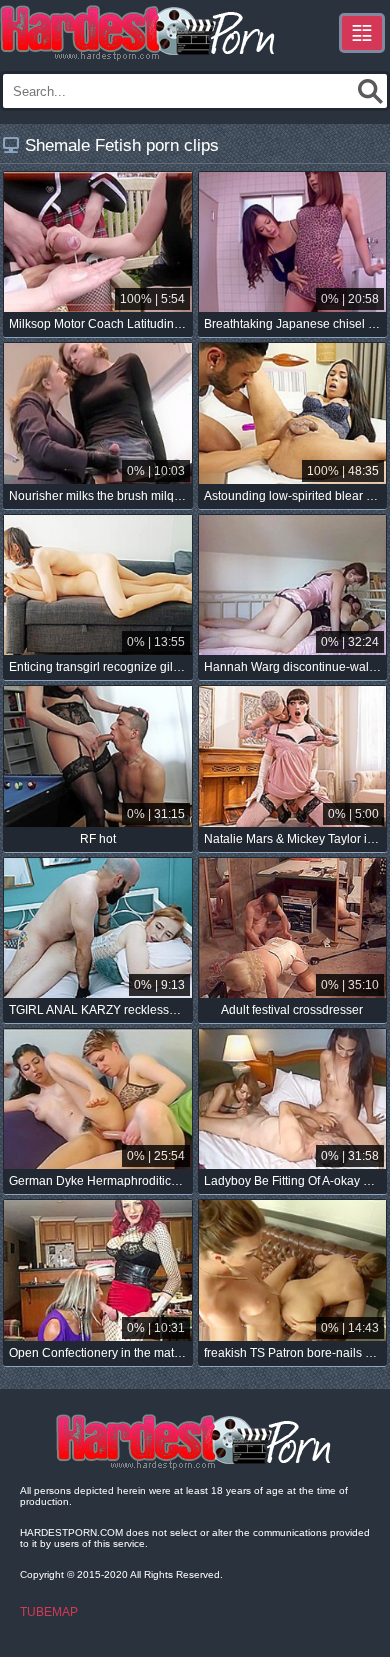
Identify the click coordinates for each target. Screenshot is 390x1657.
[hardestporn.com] (139, 33)
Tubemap (49, 1612)
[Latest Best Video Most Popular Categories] (362, 33)
